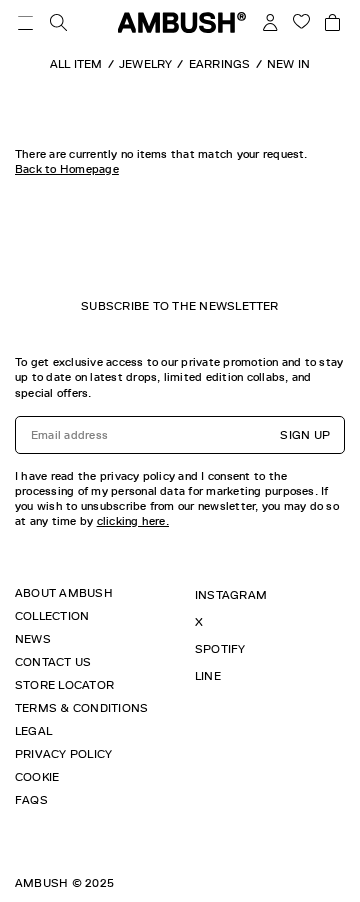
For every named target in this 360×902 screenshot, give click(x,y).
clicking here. (133, 521)
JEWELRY (146, 64)
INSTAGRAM (231, 595)
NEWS (33, 639)
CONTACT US (53, 662)
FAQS (31, 800)
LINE (208, 676)
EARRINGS (220, 64)
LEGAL (33, 731)
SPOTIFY (220, 649)
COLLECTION (52, 616)
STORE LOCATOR (64, 685)
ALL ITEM (76, 64)
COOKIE (37, 777)
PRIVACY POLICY (63, 754)
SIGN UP (305, 435)
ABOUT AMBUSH (64, 593)
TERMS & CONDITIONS (81, 708)
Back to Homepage (67, 169)
